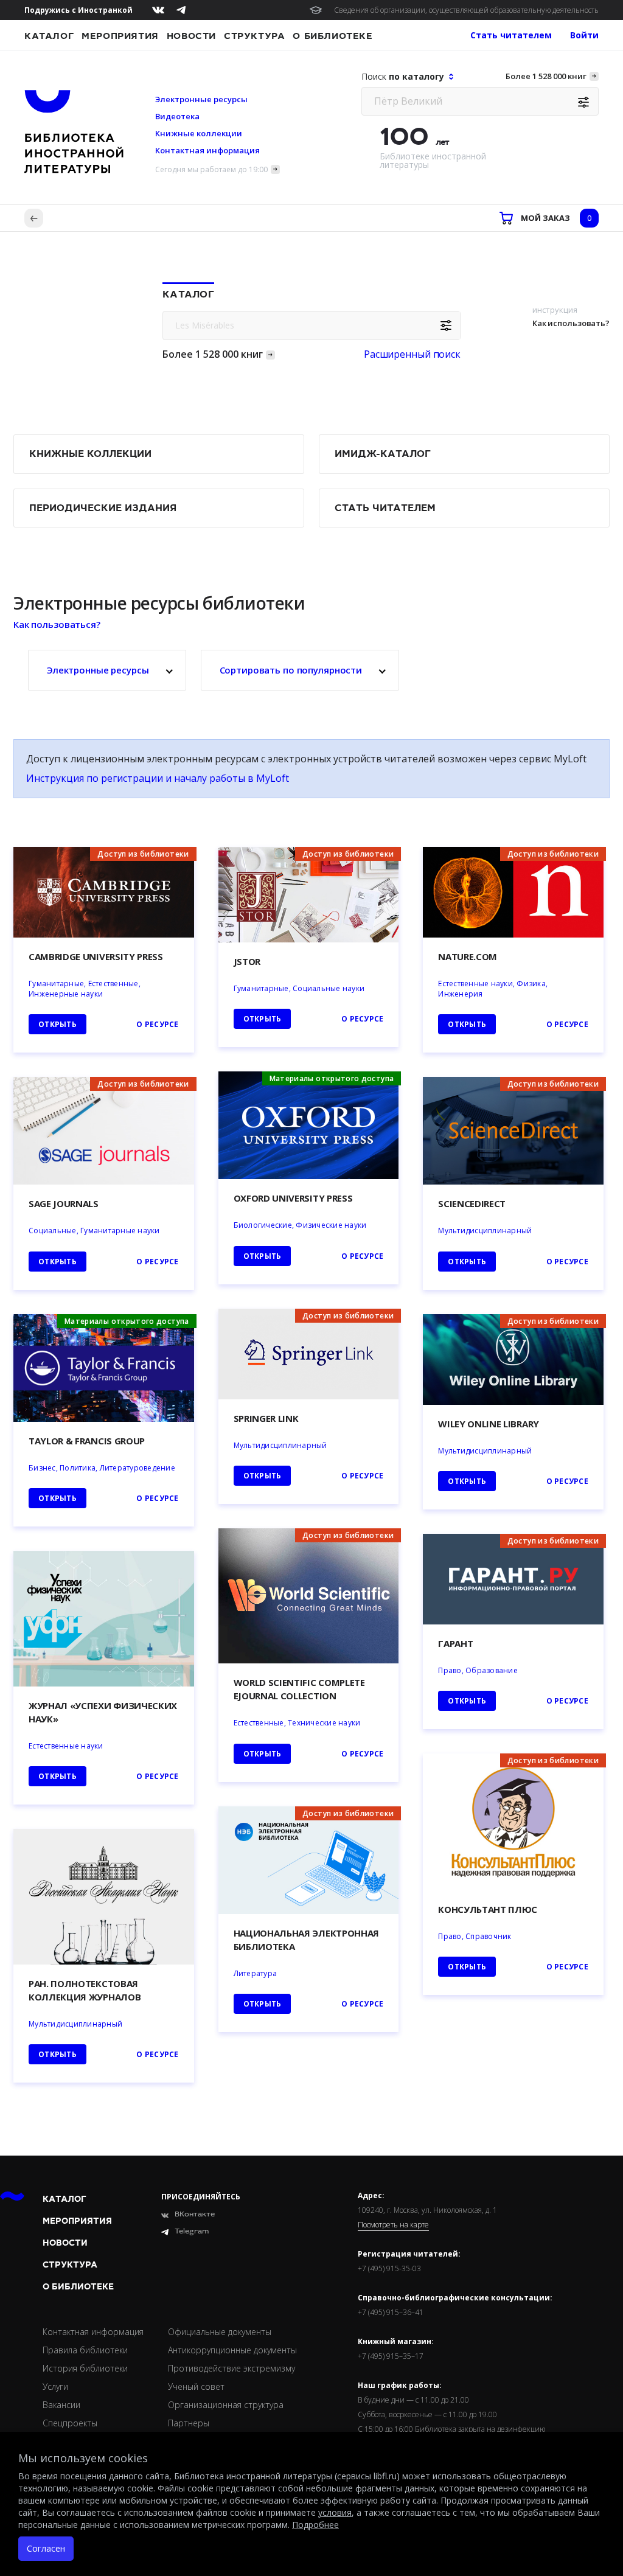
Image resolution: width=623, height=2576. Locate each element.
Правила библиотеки (85, 2350)
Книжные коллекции (199, 133)
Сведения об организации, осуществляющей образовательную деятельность (466, 10)
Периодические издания (103, 508)
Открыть (263, 2004)
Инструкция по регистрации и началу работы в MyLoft (158, 778)
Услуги (55, 2386)
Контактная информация (207, 150)
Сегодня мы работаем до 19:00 (211, 169)
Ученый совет (196, 2386)
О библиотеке (332, 36)
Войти (584, 35)
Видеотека (177, 116)
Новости (191, 36)
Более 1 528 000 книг (546, 76)
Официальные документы (220, 2332)
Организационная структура (226, 2405)
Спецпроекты (70, 2423)
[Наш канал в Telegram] (181, 10)
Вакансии (61, 2405)
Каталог (49, 36)
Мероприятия (120, 36)
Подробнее (315, 2525)
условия (335, 2512)
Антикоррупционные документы (232, 2350)
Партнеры (189, 2423)
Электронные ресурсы (201, 99)
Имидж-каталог (383, 454)
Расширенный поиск (412, 354)
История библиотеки (85, 2368)
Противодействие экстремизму (231, 2368)
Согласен (46, 2548)
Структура (254, 36)
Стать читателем (385, 508)
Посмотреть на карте (393, 2225)
